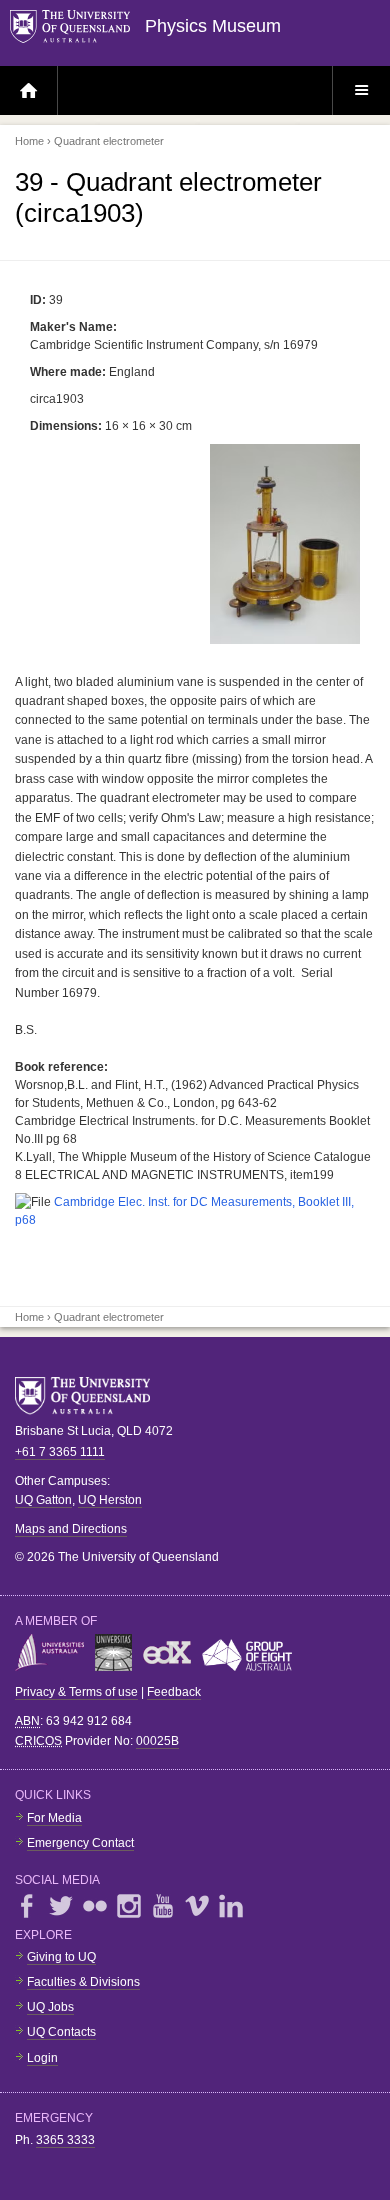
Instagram (129, 1906)
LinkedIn (231, 1906)
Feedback (174, 1692)
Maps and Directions (71, 1529)
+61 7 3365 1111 (60, 1452)
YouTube (163, 1906)
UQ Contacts (61, 2032)
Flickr (95, 1906)
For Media (54, 1818)
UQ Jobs (50, 2007)
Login (42, 2058)
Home (29, 141)
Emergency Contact (80, 1843)
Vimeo (197, 1906)
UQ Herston (110, 1500)
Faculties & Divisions (83, 1982)
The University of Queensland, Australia (90, 1396)
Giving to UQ (61, 1957)
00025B (157, 1741)
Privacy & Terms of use (76, 1692)
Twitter (61, 1906)
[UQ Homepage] (77, 27)
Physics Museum (213, 26)
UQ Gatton (43, 1500)
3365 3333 (65, 2140)
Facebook (27, 1906)
